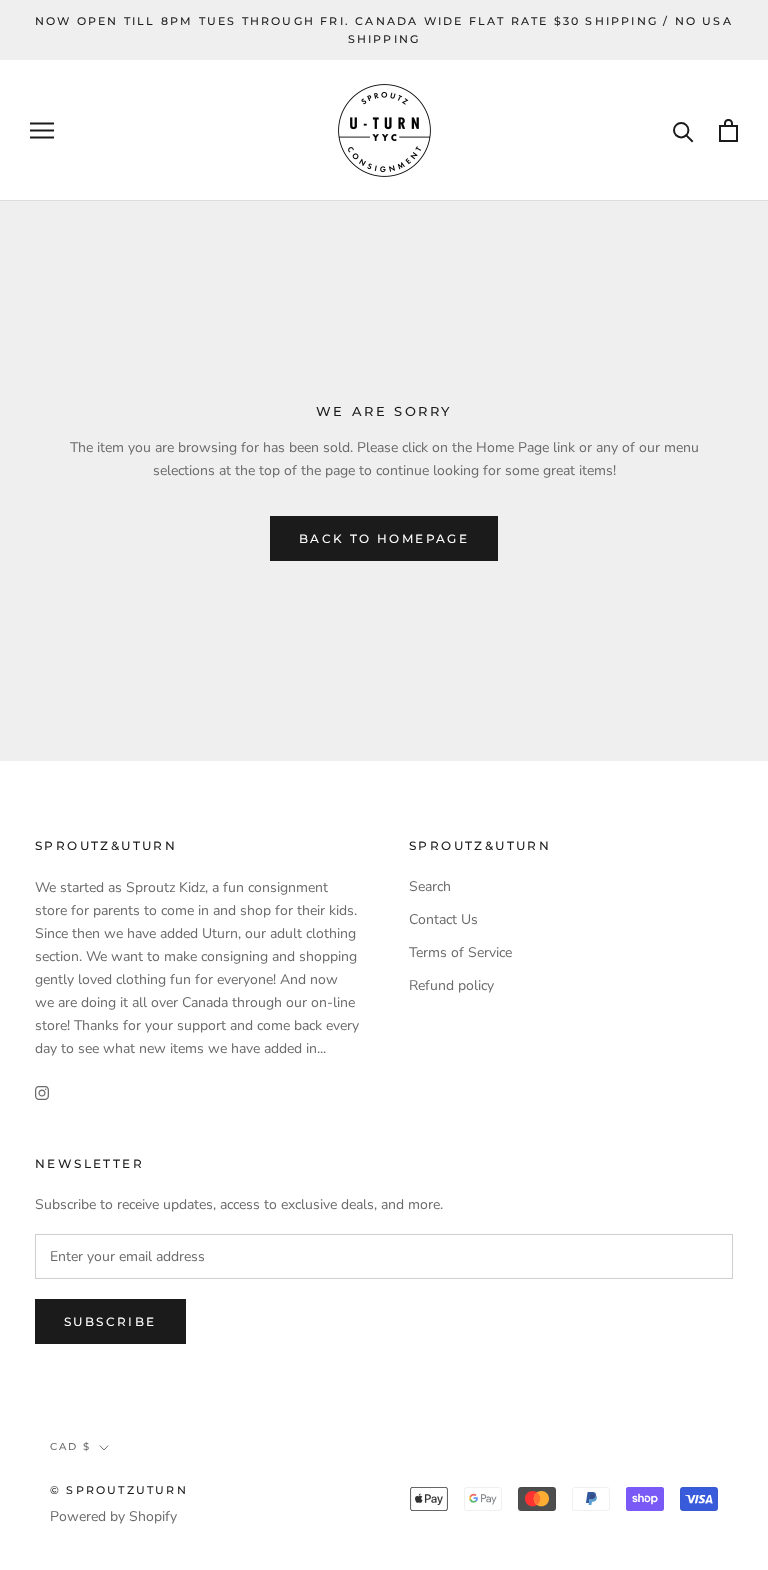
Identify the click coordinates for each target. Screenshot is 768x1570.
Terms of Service (460, 952)
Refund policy (451, 985)
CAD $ (70, 1446)
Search (430, 886)
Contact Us (443, 919)
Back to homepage (384, 538)
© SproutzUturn (119, 1490)
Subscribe (110, 1321)
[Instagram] (42, 1091)
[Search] (683, 130)
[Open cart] (728, 130)
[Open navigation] (42, 130)
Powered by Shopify (113, 1516)
